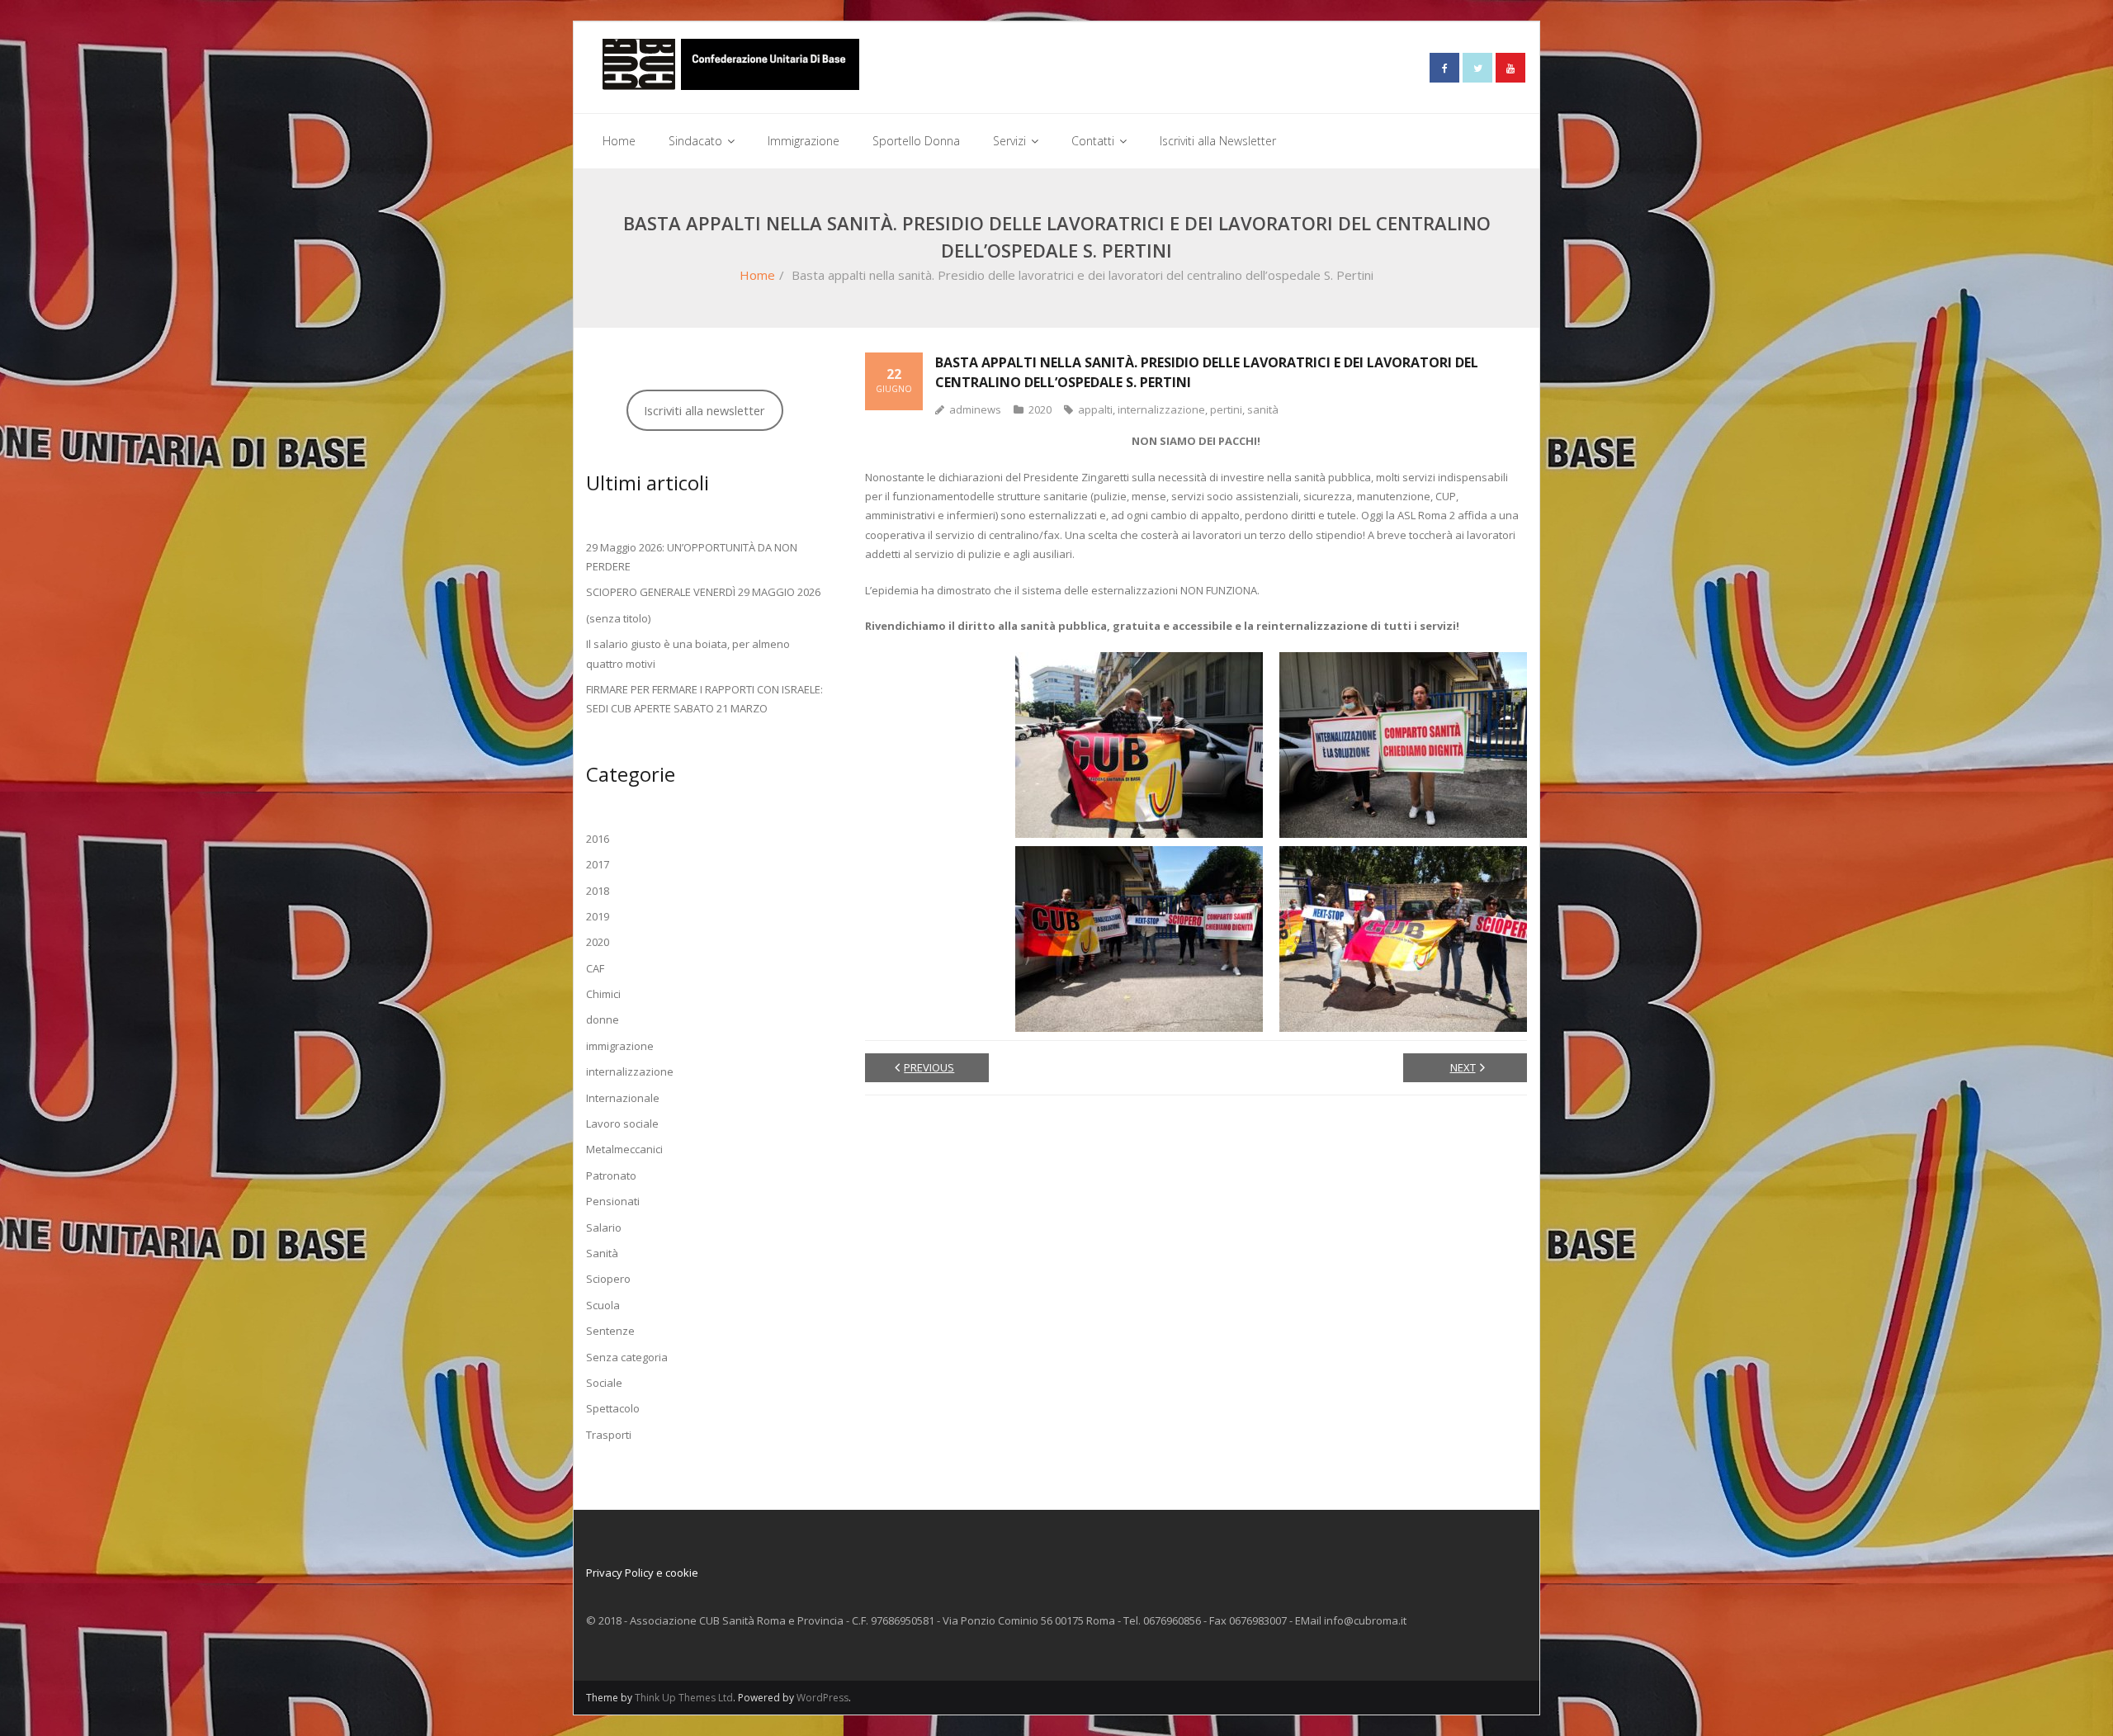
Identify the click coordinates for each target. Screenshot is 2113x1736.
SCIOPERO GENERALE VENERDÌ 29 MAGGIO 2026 (703, 592)
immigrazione (620, 1046)
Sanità (602, 1253)
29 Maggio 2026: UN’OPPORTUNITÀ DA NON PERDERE (692, 557)
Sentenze (610, 1331)
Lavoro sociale (622, 1123)
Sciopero (608, 1279)
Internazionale (623, 1098)
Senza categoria (627, 1357)
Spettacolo (613, 1408)
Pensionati (613, 1201)
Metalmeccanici (624, 1149)
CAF (595, 968)
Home (757, 275)
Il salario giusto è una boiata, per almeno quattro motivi (688, 653)
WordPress (823, 1698)
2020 (1040, 409)
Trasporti (609, 1435)
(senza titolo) (618, 618)
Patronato (611, 1175)
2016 (598, 839)
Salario (604, 1227)
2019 (598, 916)
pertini (1226, 409)
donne (603, 1019)
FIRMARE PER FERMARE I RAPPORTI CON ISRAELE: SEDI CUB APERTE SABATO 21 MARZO (704, 699)
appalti (1095, 409)
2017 (598, 864)
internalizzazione (1161, 409)
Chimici (603, 994)
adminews (975, 409)
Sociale (604, 1383)
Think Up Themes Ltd (684, 1698)
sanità (1263, 409)
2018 (598, 891)
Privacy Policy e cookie (642, 1573)
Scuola (603, 1305)
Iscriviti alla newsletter (704, 410)
